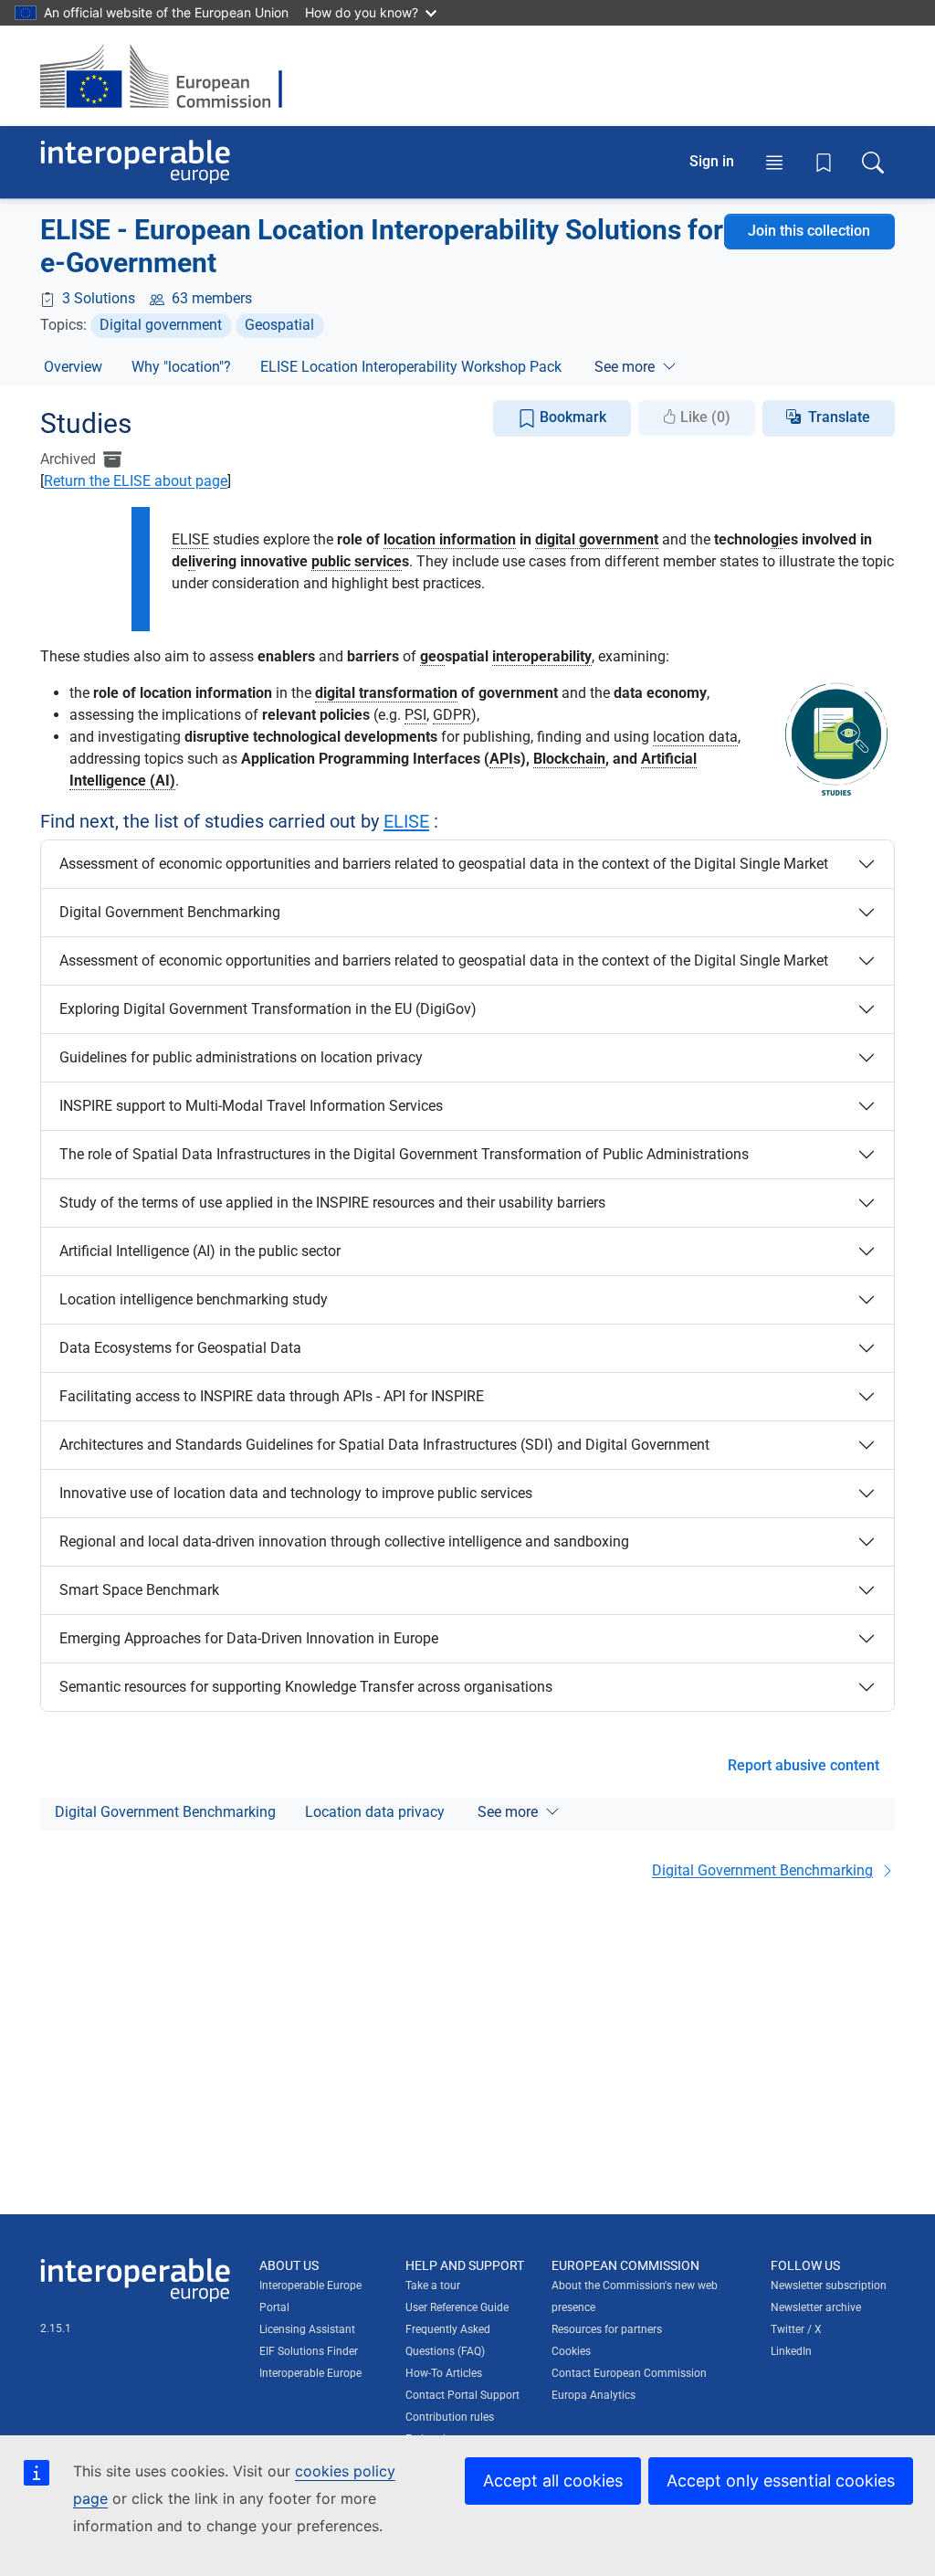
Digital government (161, 325)
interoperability (542, 656)
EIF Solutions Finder (309, 2351)
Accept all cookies (553, 2481)
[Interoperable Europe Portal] (135, 162)
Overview (73, 367)
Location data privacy (375, 1812)
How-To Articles (444, 2373)
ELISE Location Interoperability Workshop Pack (411, 367)
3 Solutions (99, 298)
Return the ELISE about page (136, 481)
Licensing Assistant (307, 2329)
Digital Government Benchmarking (165, 1812)
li (192, 561)
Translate (839, 417)
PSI (415, 715)
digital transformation (386, 693)
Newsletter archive (816, 2307)
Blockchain (569, 759)
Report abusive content (804, 1765)
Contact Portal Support (462, 2395)
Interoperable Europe (310, 2373)
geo (432, 656)
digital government (597, 539)
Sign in (712, 161)
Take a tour (433, 2286)
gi (777, 539)
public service (357, 561)
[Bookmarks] (824, 163)
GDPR (452, 715)
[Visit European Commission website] (170, 76)
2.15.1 (56, 2328)
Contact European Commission (629, 2373)
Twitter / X (796, 2329)
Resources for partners (607, 2329)
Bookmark (571, 417)
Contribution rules (450, 2417)
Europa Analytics (594, 2395)
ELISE (190, 539)
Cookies (571, 2351)
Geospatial (279, 325)
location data (695, 737)
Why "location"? (181, 367)
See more (625, 367)
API (501, 759)
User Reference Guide (457, 2307)
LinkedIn (791, 2351)
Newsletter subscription (829, 2286)
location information (450, 539)
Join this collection (809, 231)
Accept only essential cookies (781, 2481)
